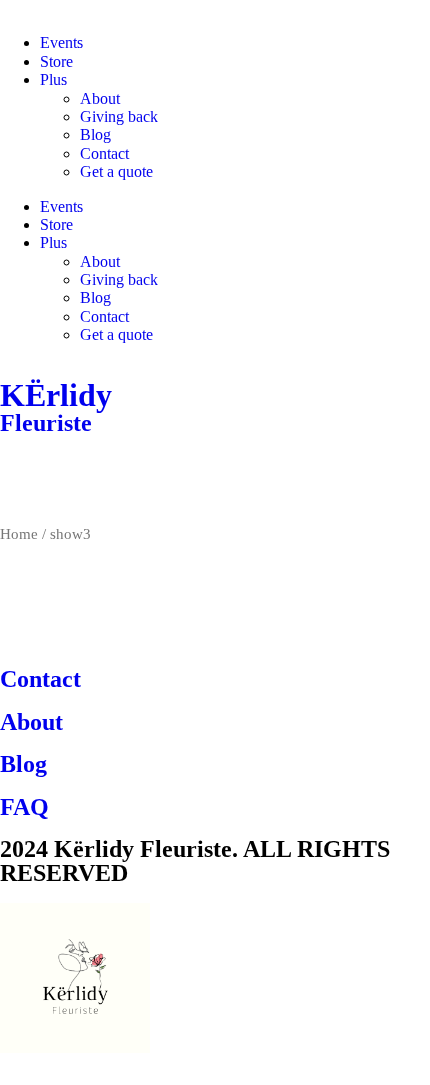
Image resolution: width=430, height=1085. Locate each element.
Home (19, 534)
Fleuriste (46, 423)
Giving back (119, 116)
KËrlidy (56, 395)
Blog (95, 134)
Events (61, 42)
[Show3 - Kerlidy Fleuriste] (25, 478)
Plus (53, 79)
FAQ (24, 807)
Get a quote (116, 171)
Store (56, 61)
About (100, 98)
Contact (104, 153)
